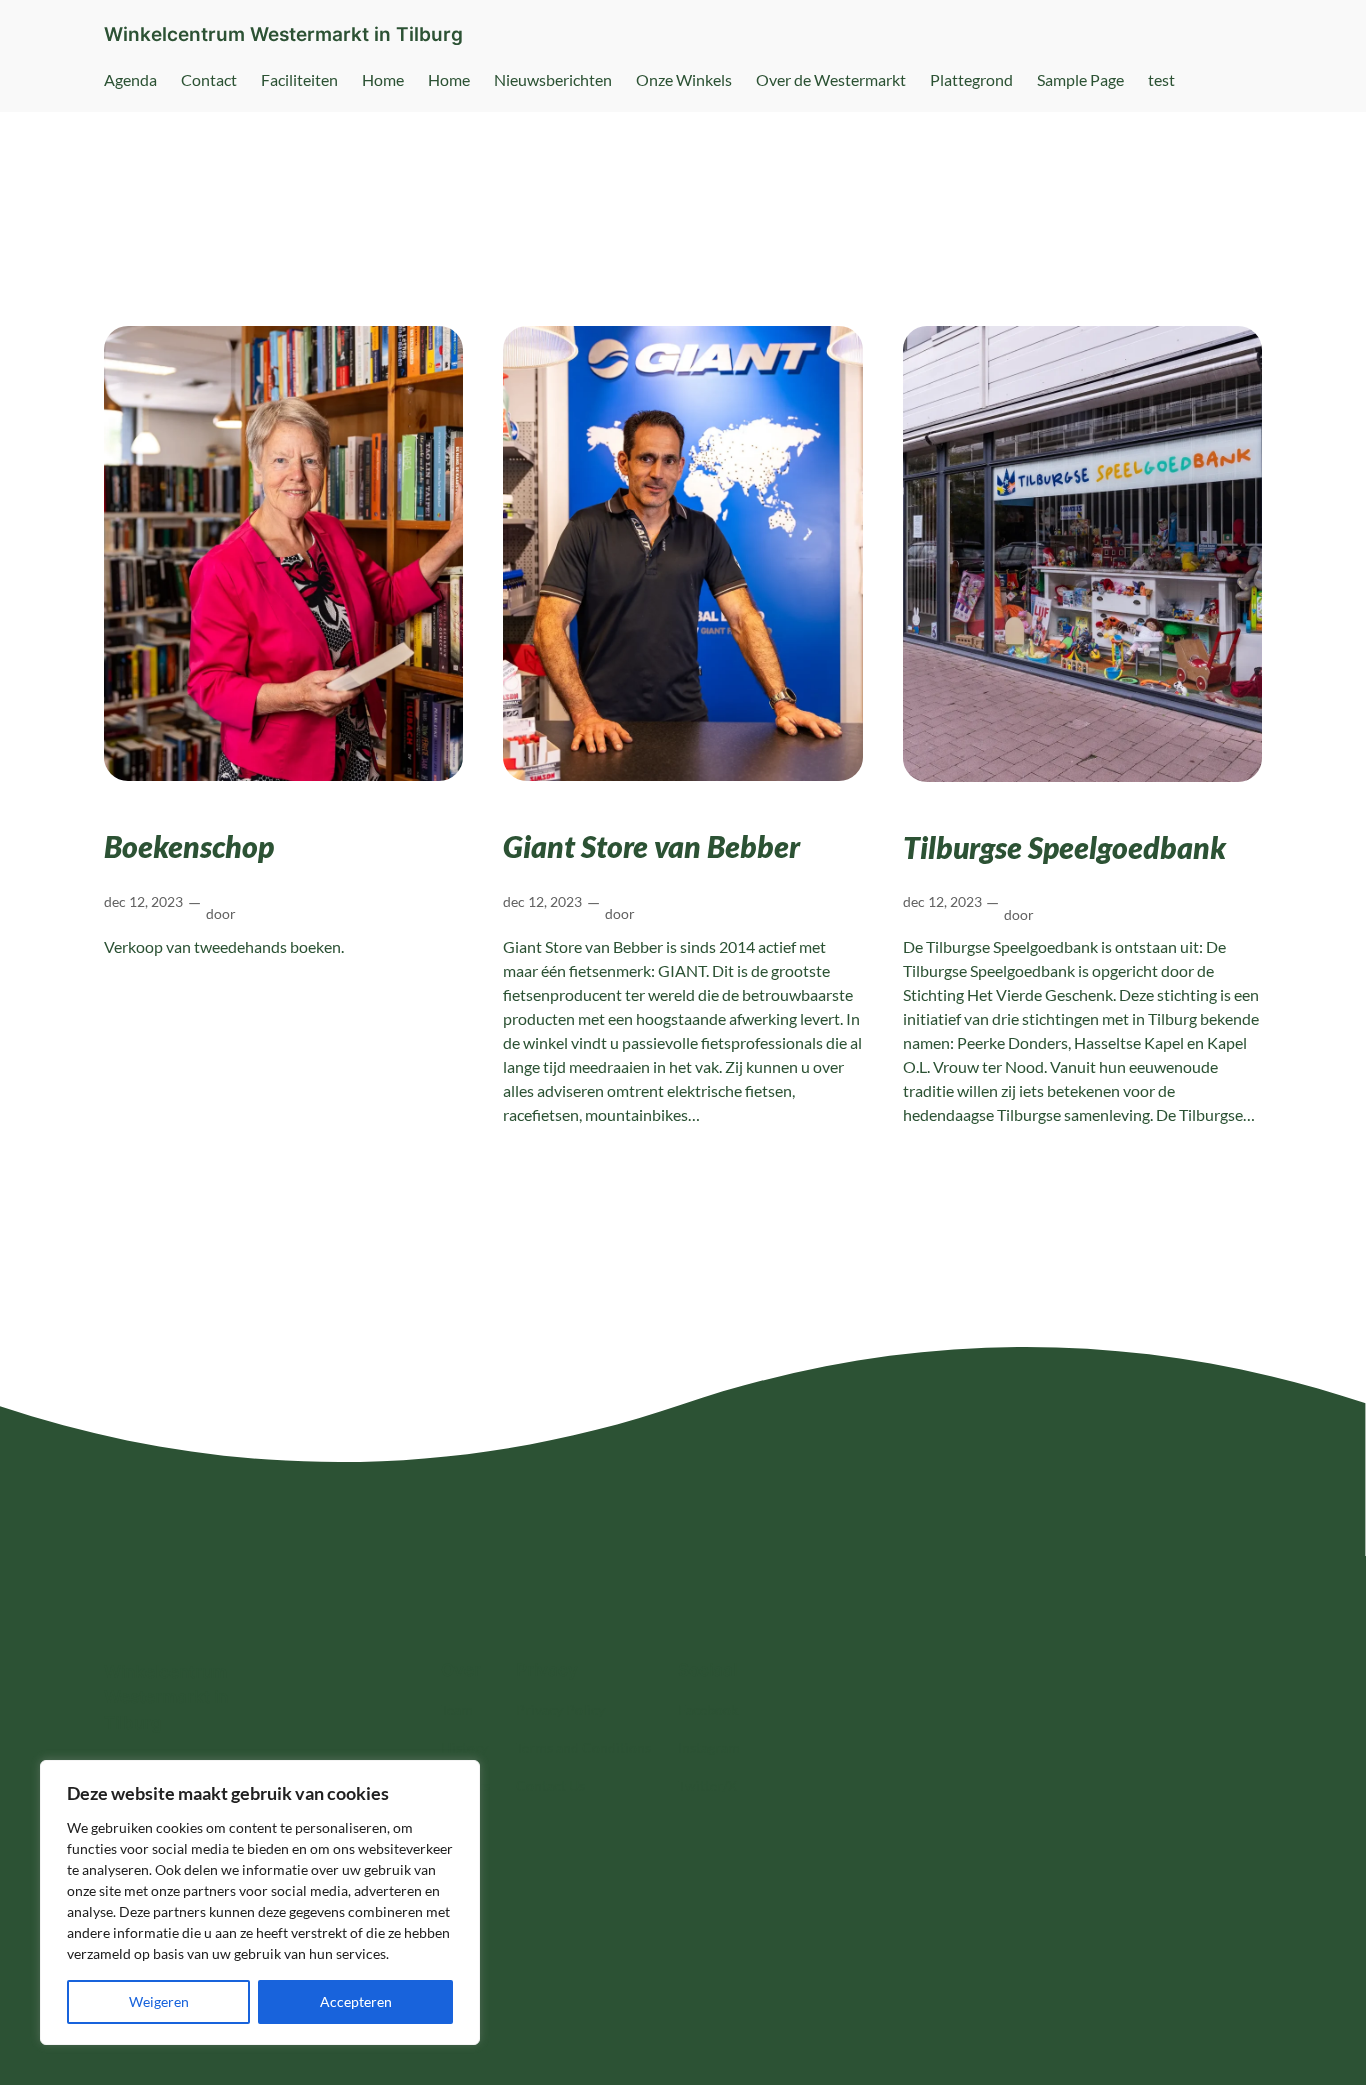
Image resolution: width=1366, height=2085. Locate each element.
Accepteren (356, 2001)
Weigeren (159, 2001)
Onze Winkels (684, 79)
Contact (209, 79)
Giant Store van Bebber (651, 846)
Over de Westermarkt (831, 79)
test (1161, 79)
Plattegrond (971, 79)
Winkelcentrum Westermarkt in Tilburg (283, 34)
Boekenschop (189, 846)
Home (383, 79)
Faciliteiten (299, 79)
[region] (260, 1902)
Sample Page (1080, 79)
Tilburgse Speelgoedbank (1064, 847)
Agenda (130, 79)
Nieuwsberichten (553, 79)
